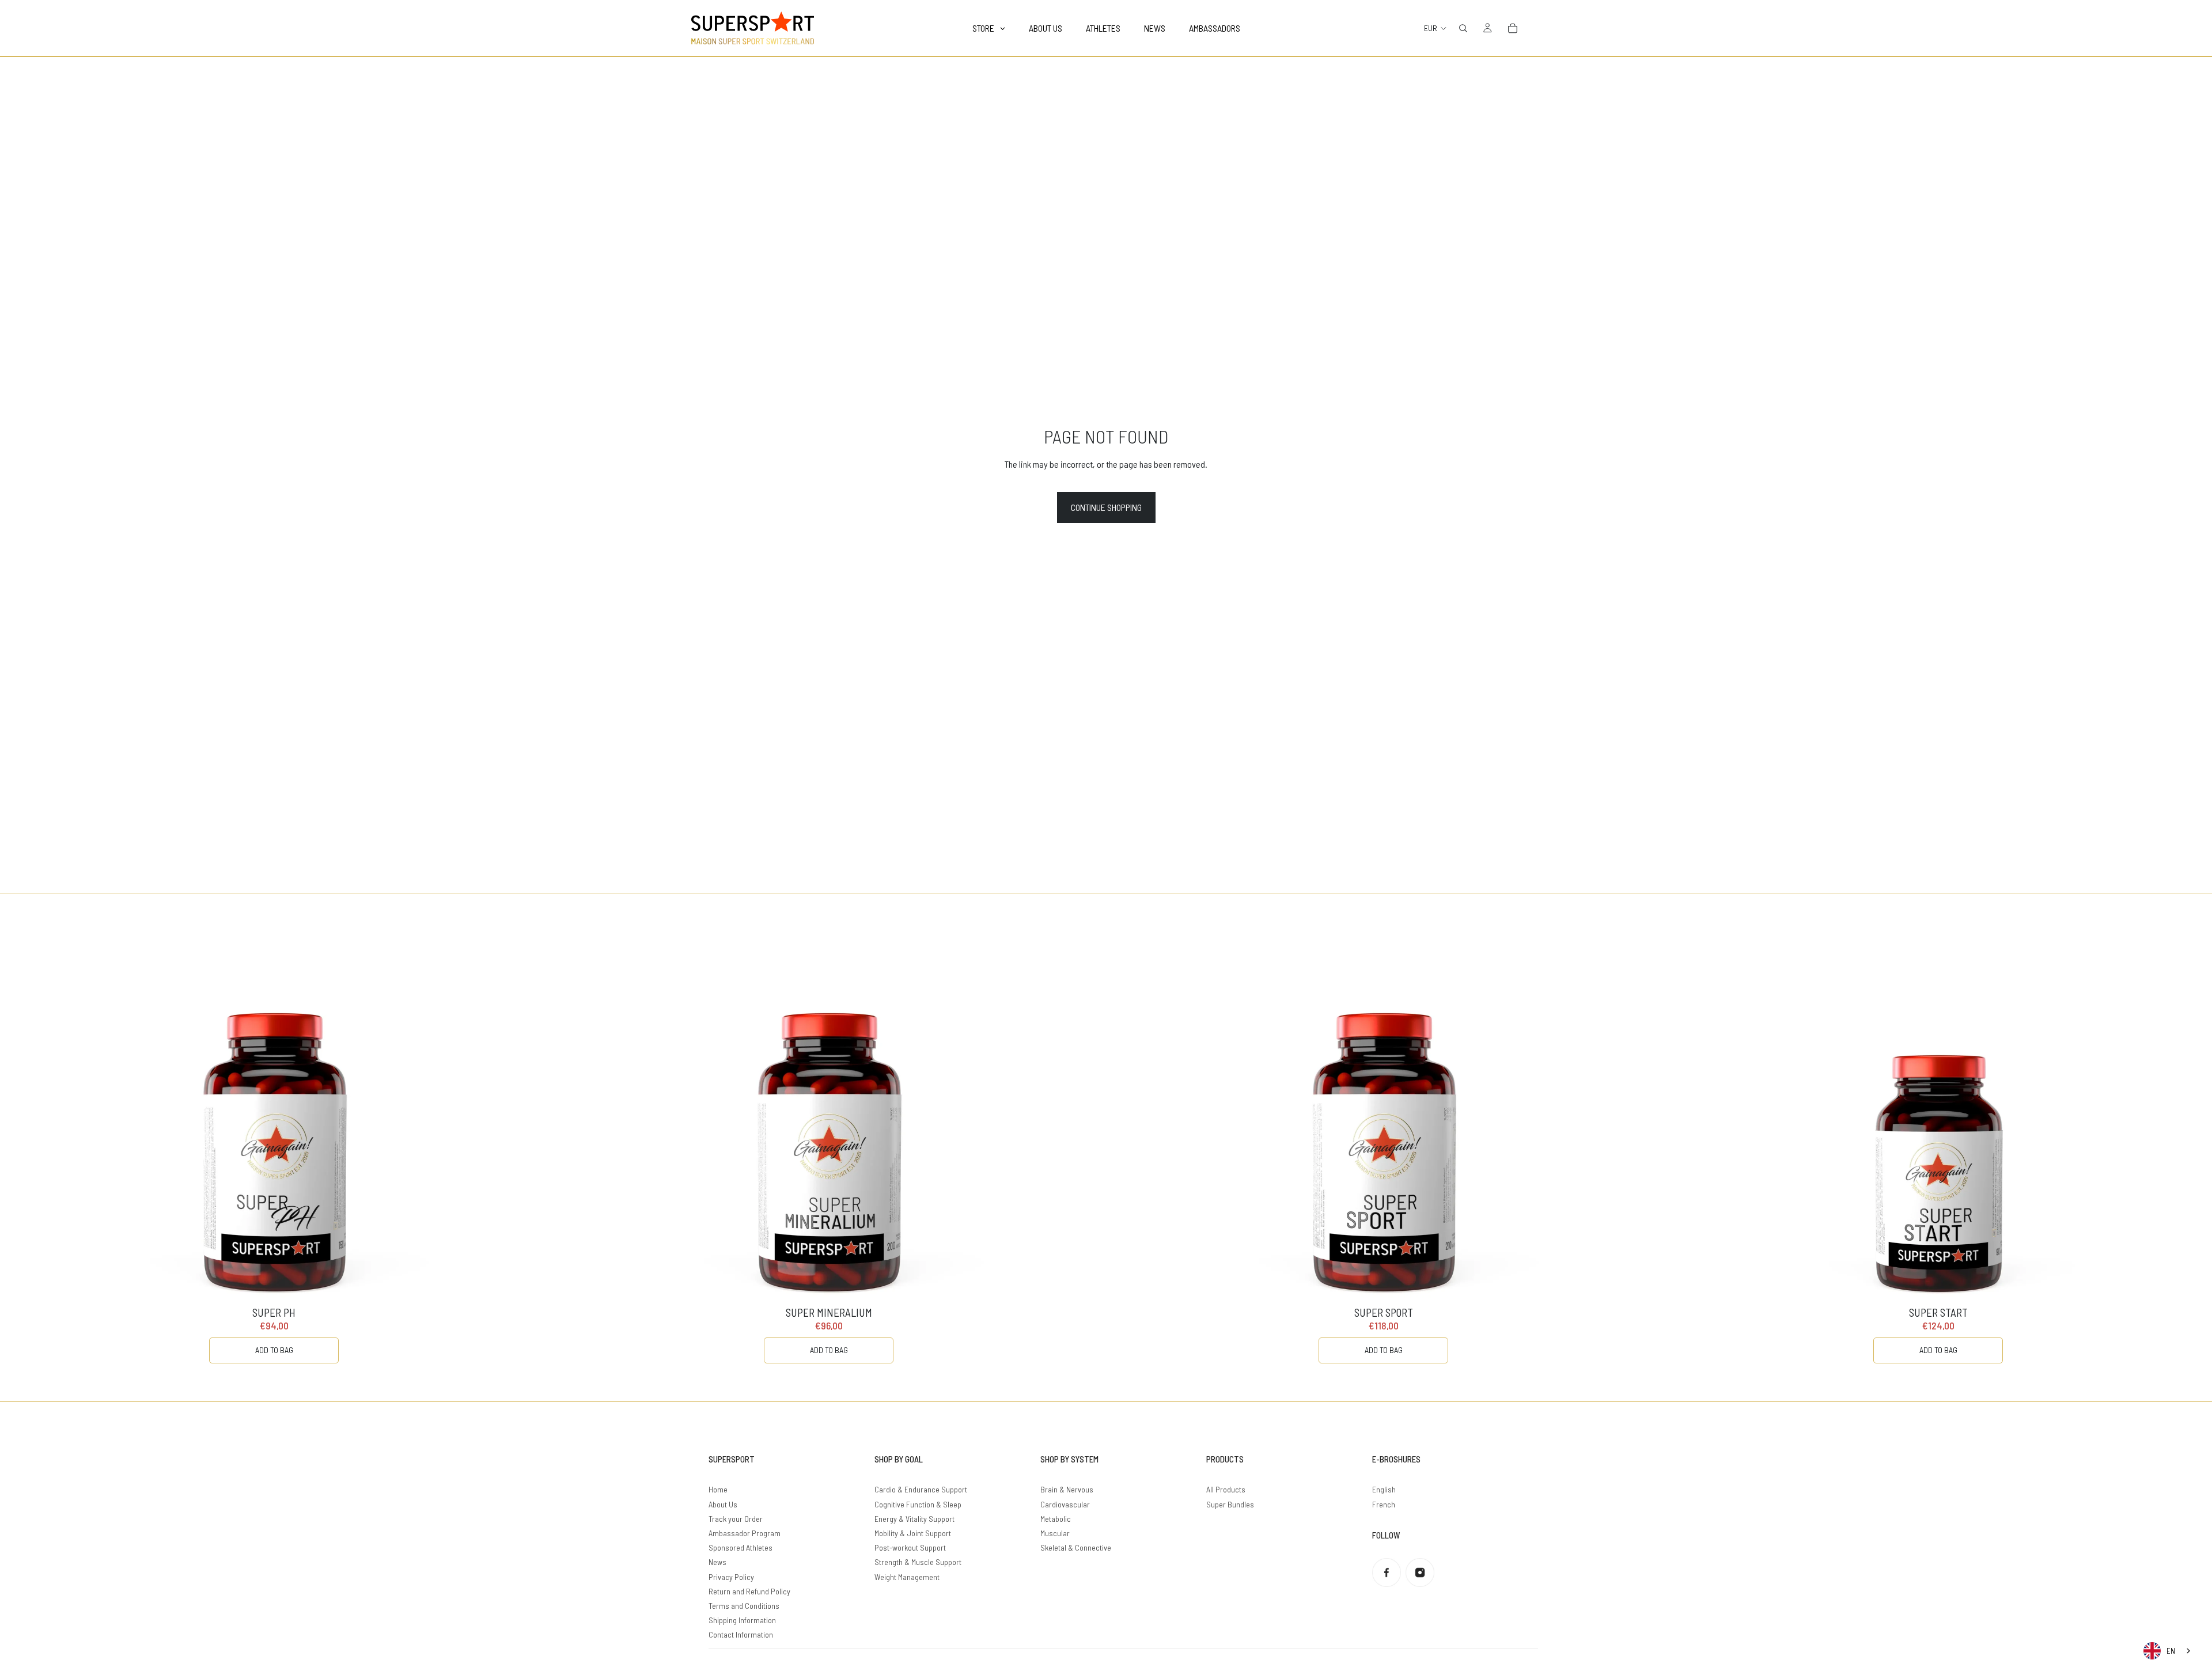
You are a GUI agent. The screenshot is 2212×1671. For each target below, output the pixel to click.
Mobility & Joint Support (913, 1533)
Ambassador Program (745, 1533)
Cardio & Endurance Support (921, 1489)
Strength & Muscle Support (918, 1562)
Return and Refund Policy (749, 1591)
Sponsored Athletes (741, 1547)
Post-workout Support (910, 1547)
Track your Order (736, 1519)
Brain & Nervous (1067, 1489)
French (1384, 1504)
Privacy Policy (731, 1577)
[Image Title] (1387, 1573)
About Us (723, 1504)
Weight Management (907, 1577)
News (717, 1562)
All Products (1226, 1489)
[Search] (1463, 28)
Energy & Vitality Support (914, 1519)
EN (2171, 1651)
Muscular (1055, 1533)
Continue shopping (1106, 507)
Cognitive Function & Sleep (918, 1504)
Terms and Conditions (744, 1606)
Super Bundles (1230, 1504)
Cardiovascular (1065, 1504)
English (1384, 1489)
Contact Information (741, 1634)
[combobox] (2168, 1651)
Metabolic (1056, 1519)
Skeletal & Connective (1076, 1547)
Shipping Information (742, 1620)
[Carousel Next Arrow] (2180, 1147)
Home (718, 1489)
